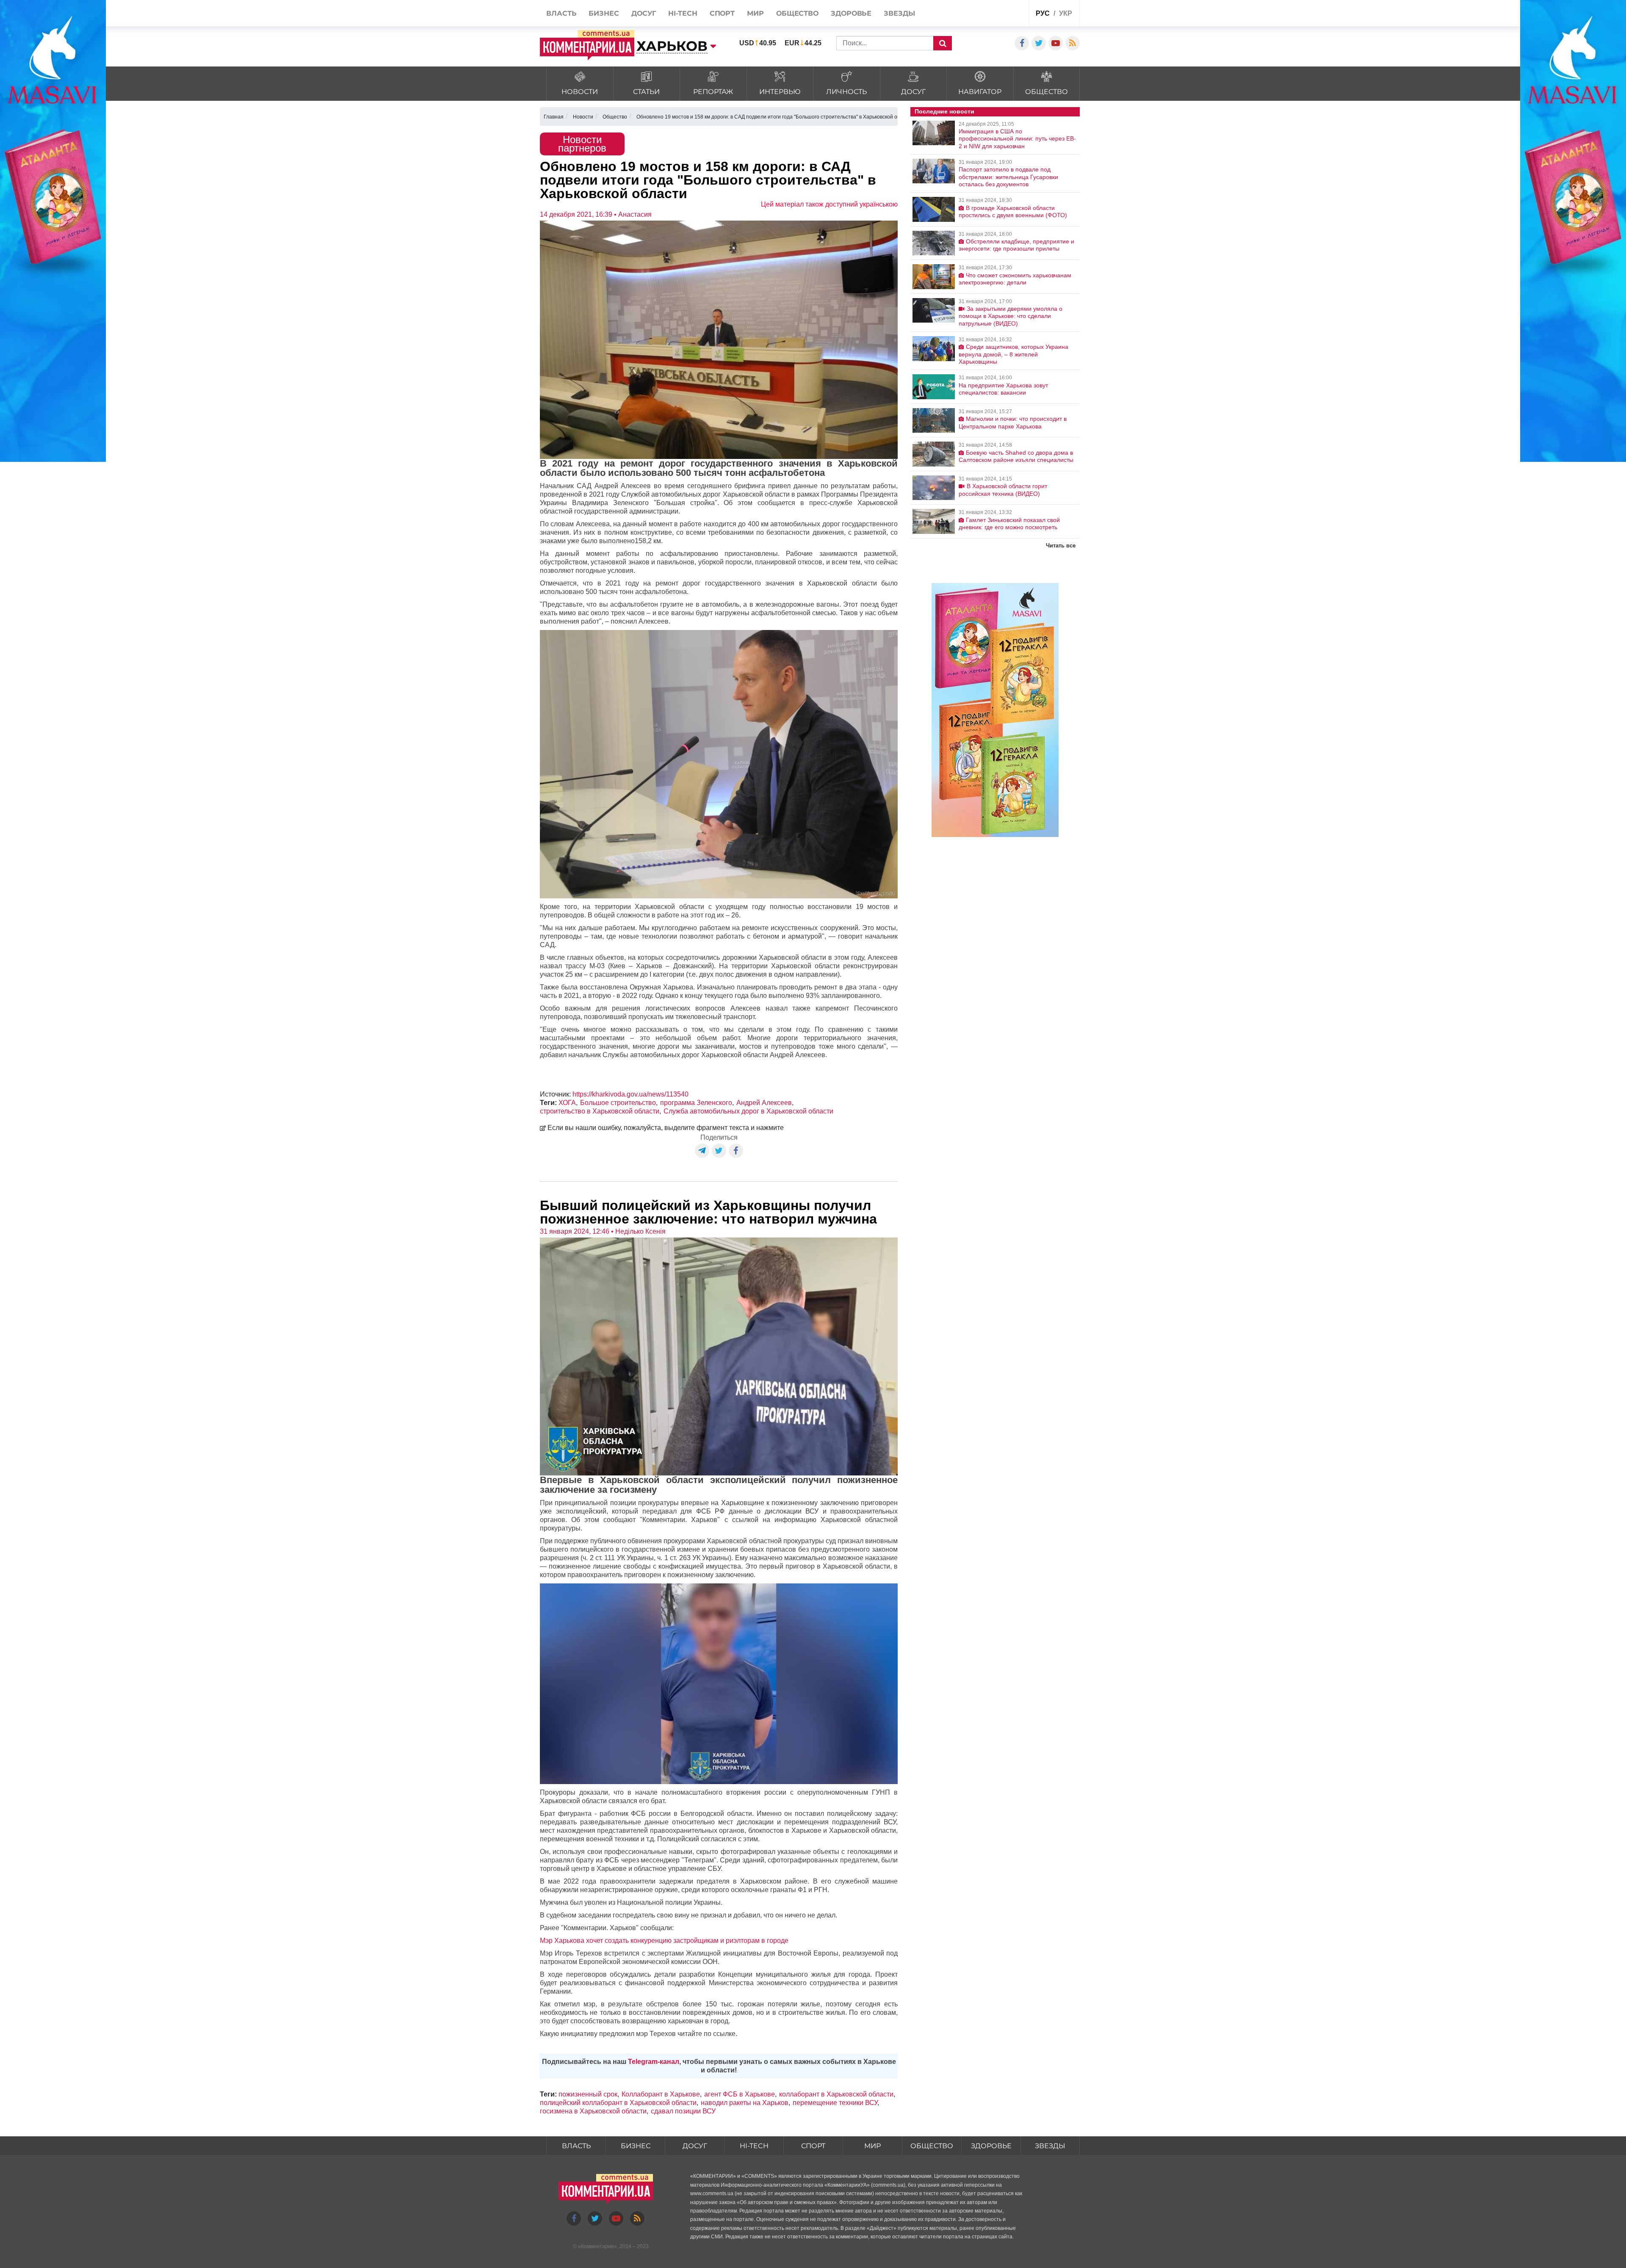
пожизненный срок (588, 2094)
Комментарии (597, 2246)
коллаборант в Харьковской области (836, 2094)
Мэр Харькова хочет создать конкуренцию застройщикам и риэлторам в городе (664, 1941)
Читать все (1061, 546)
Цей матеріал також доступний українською (829, 204)
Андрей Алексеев (764, 1103)
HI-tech (754, 2146)
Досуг (695, 2146)
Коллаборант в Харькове (661, 2094)
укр (1066, 13)
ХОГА (567, 1103)
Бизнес (636, 2146)
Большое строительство (618, 1103)
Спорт (813, 2146)
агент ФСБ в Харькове (740, 2094)
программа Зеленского (696, 1103)
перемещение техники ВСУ (835, 2103)
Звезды (1050, 2146)
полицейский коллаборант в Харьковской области (618, 2103)
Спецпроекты (990, 14)
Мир (872, 2146)
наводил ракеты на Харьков (745, 2103)
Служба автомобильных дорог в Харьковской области (748, 1111)
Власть (576, 2146)
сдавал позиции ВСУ (683, 2111)
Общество (932, 2146)
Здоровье (991, 2146)
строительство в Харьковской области (600, 1111)
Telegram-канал (654, 2062)
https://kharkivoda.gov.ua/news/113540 (630, 1094)
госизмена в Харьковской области (593, 2111)
